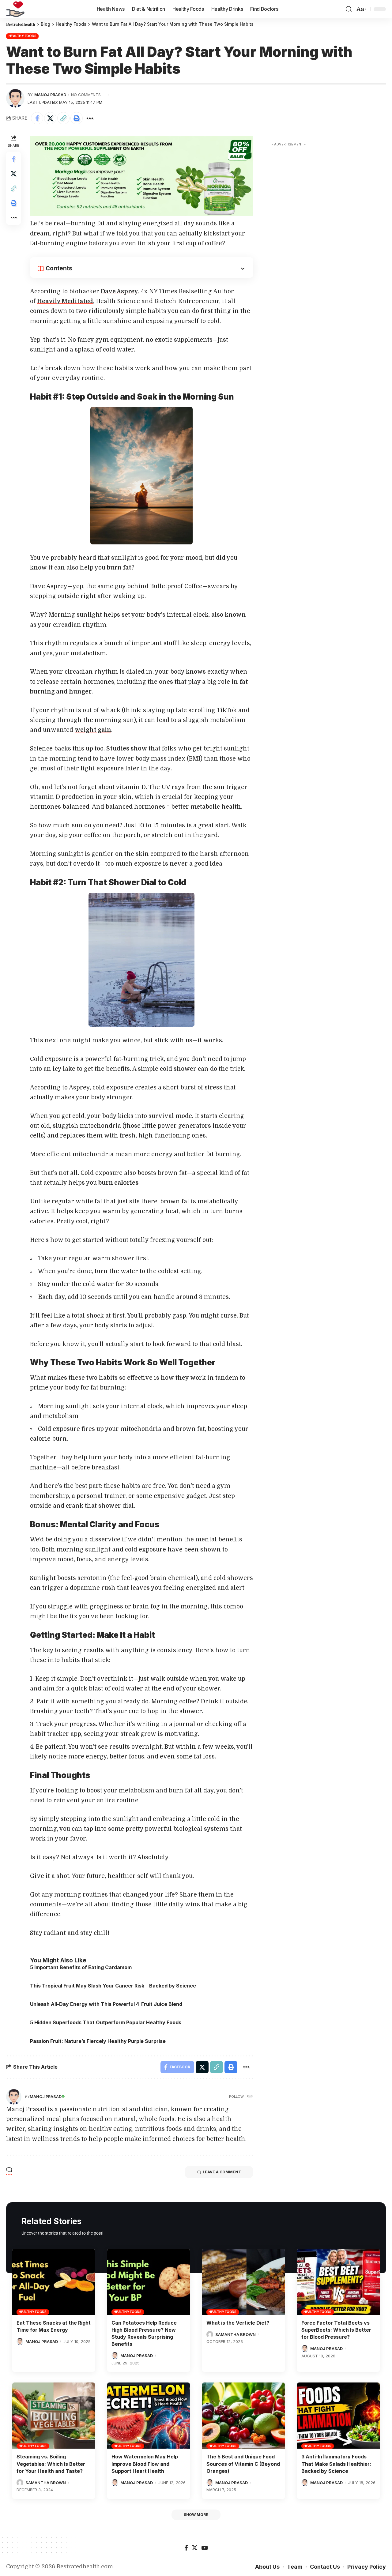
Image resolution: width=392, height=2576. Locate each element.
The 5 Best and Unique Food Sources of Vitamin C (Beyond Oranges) (243, 2464)
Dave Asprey (119, 291)
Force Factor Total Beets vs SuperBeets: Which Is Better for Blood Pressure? (336, 2330)
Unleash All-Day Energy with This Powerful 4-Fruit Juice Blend (106, 2004)
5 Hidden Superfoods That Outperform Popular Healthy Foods (106, 2022)
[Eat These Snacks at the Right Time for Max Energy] (54, 2282)
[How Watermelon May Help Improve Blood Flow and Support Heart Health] (149, 2416)
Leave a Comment (222, 2172)
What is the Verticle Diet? (238, 2323)
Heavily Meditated (65, 301)
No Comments (86, 95)
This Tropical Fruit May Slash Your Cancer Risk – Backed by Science (113, 1986)
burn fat (119, 568)
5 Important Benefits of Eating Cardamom (81, 1967)
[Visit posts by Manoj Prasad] (15, 98)
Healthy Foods (23, 36)
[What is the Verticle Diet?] (243, 2282)
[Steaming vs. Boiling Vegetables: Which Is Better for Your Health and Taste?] (54, 2416)
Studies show (127, 749)
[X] (195, 2548)
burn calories (118, 1183)
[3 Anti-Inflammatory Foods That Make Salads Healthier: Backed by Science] (338, 2416)
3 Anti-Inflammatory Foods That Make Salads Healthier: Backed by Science (336, 2464)
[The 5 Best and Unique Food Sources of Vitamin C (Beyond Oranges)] (243, 2416)
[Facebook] (186, 2548)
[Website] (250, 2097)
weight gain (93, 730)
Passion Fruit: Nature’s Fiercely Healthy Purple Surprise (98, 2041)
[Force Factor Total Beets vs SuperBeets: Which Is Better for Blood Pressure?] (338, 2282)
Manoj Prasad (50, 95)
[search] (349, 9)
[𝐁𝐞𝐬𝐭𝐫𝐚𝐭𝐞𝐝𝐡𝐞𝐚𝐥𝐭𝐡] (15, 9)
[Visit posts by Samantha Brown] (210, 2334)
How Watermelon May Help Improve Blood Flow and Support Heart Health (145, 2464)
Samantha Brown (236, 2334)
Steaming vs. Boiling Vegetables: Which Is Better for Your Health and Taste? (51, 2464)
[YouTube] (204, 2548)
